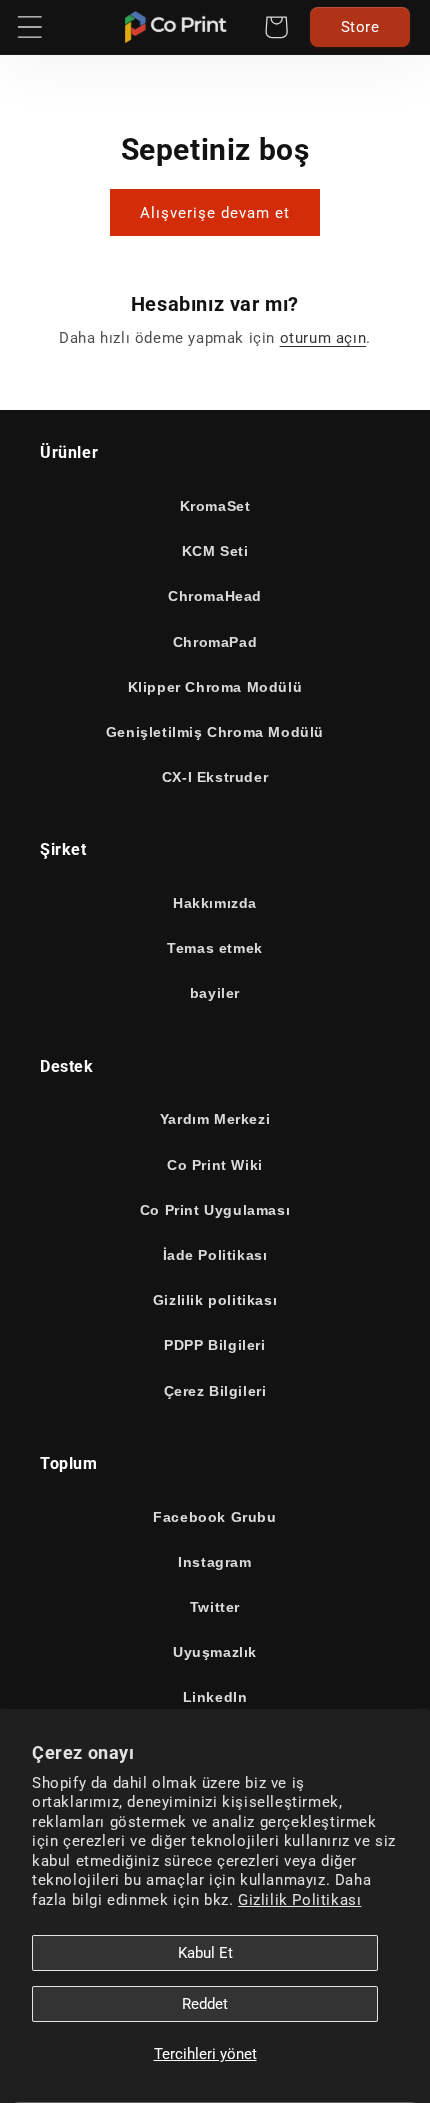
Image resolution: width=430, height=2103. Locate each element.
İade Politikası (215, 1255)
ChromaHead (215, 596)
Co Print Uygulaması (215, 1210)
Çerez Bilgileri (215, 1391)
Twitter (215, 1607)
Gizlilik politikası (215, 1300)
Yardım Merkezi (215, 1119)
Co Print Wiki (215, 1165)
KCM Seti (215, 551)
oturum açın (323, 338)
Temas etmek (215, 948)
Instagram (214, 1562)
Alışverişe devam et (215, 213)
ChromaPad (215, 642)
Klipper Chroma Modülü (215, 687)
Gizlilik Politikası (299, 1900)
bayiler (215, 993)
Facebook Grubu (214, 1517)
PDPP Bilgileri (214, 1345)
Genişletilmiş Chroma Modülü (215, 732)
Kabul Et (205, 1953)
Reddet (205, 2004)
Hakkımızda (215, 903)
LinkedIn (215, 1697)
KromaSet (215, 506)
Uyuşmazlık (215, 1652)
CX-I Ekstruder (215, 777)
